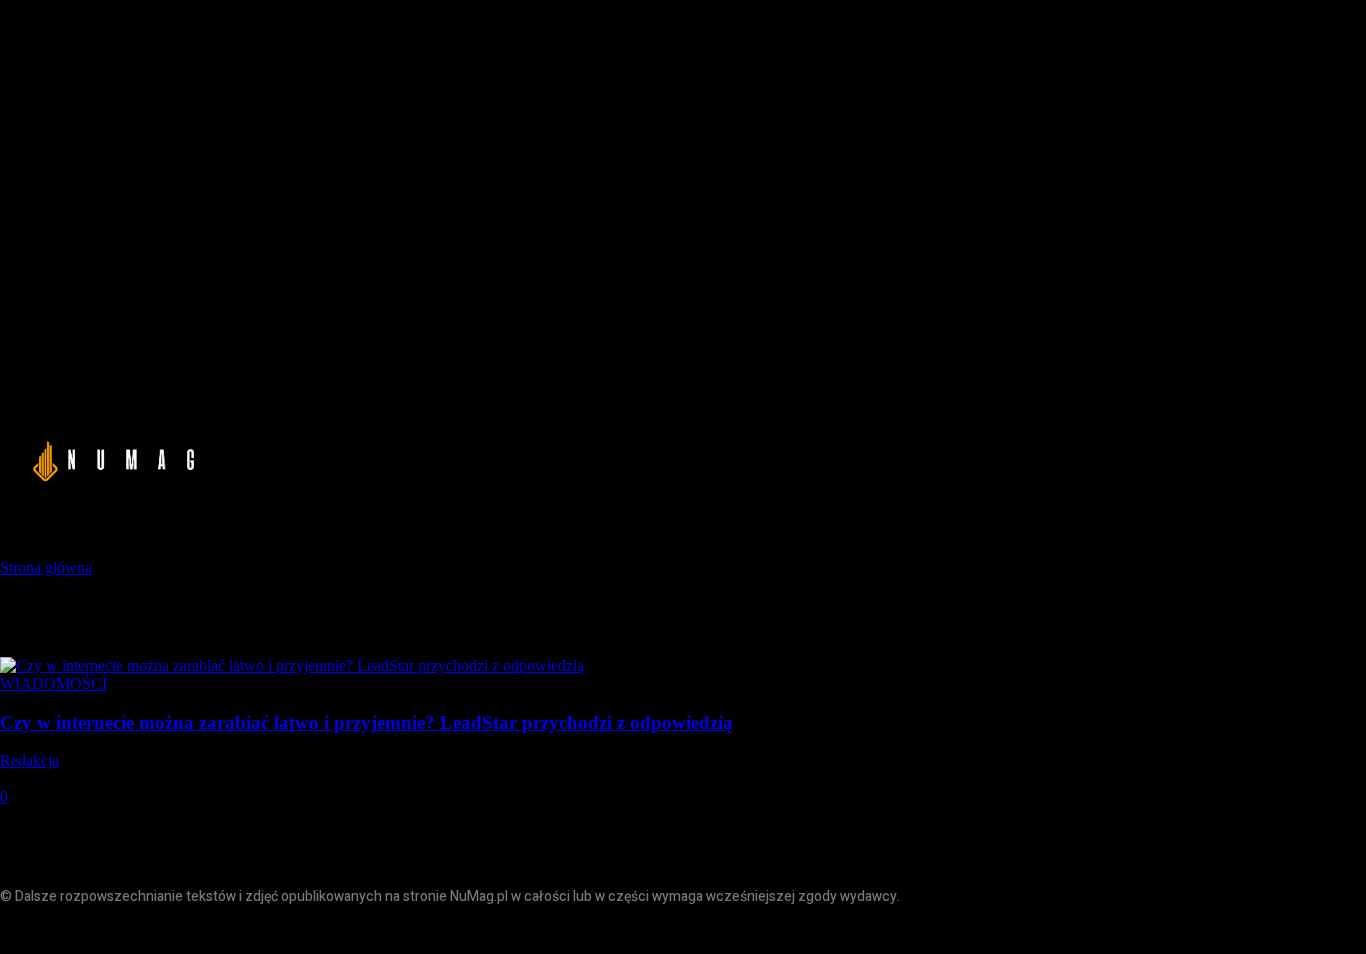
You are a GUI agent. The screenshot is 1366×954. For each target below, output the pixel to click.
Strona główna (46, 567)
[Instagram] (62, 931)
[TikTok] (107, 931)
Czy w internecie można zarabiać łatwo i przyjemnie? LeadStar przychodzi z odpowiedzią (366, 722)
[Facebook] (17, 931)
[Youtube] (152, 931)
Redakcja (29, 760)
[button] (1146, 458)
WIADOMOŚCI (53, 683)
